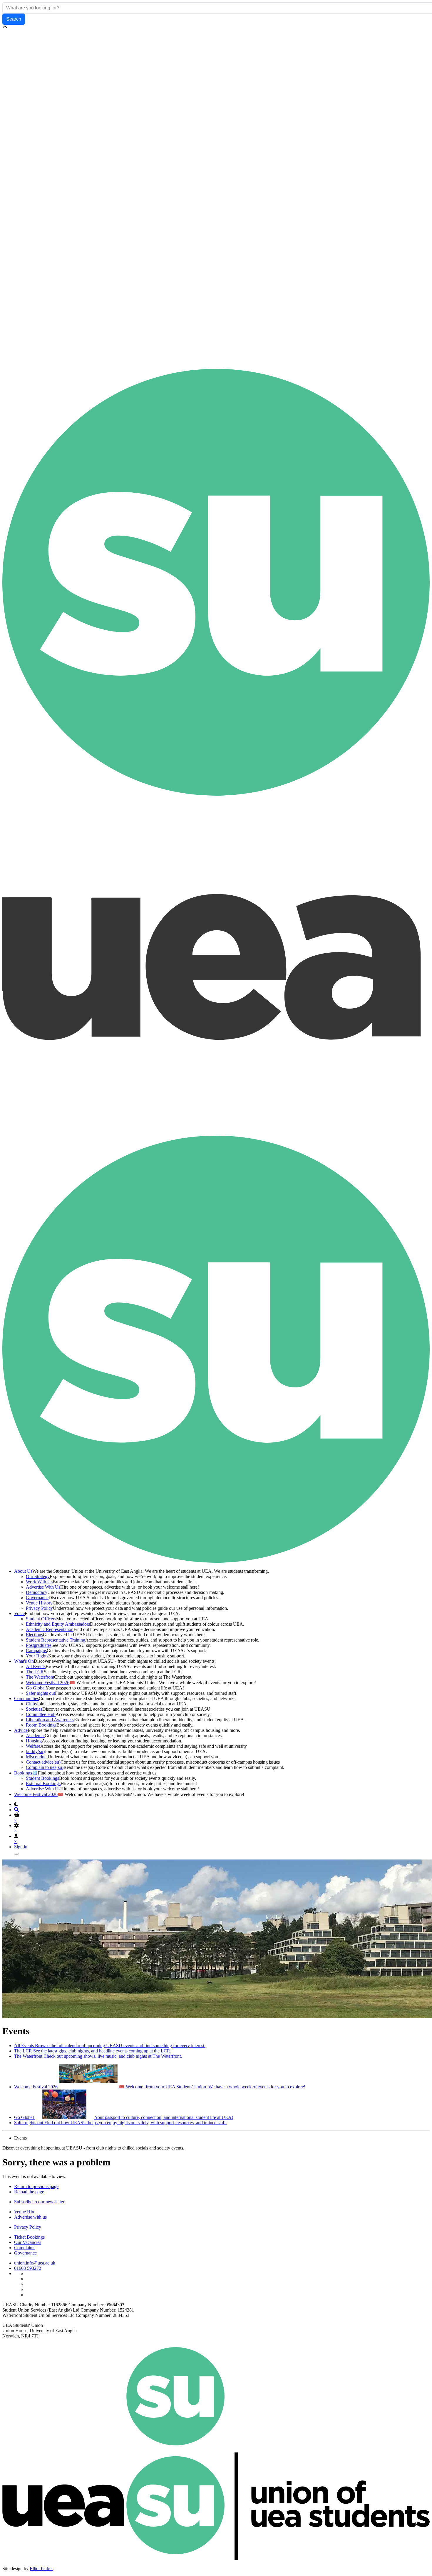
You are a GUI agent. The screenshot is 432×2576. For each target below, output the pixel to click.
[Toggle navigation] (16, 1854)
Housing (34, 1741)
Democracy (37, 1592)
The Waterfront (40, 1677)
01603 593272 (28, 2268)
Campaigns (36, 1651)
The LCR (35, 1672)
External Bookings (43, 1783)
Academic (35, 1736)
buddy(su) (35, 1751)
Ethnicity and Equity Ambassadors (58, 1624)
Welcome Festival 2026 (48, 1683)
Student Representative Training (56, 1640)
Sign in (21, 1847)
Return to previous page (36, 2186)
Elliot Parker (41, 2568)
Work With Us (39, 1582)
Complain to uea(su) (45, 1767)
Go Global (36, 1688)
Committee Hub (41, 1714)
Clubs (31, 1704)
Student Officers (41, 1619)
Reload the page (29, 2192)
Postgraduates (39, 1645)
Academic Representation (50, 1629)
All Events (36, 1666)
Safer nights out (40, 1693)
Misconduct (37, 1757)
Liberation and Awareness (50, 1720)
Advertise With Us (43, 1587)
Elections (34, 1635)
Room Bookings (41, 1725)
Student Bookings (42, 1778)
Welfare (33, 1746)
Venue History (39, 1603)
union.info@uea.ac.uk (35, 2263)
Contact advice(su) (43, 1762)
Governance (37, 1598)
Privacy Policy (39, 1608)
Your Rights (37, 1656)
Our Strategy (38, 1576)
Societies (34, 1709)
